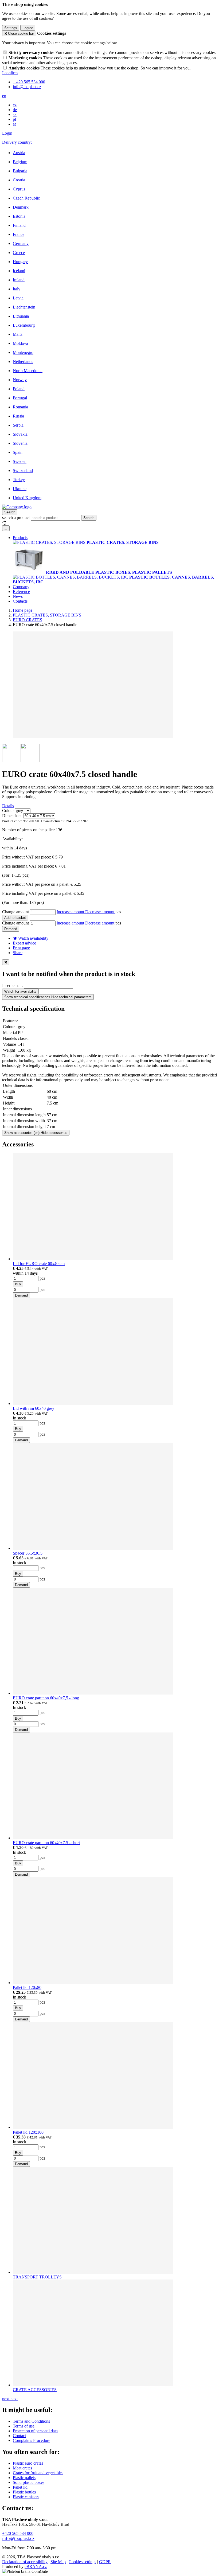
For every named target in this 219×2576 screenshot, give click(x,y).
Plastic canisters (26, 2497)
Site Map (58, 2562)
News (18, 596)
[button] (4, 96)
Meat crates (22, 2468)
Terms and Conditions (31, 2421)
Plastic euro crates (28, 2463)
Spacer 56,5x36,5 (28, 1553)
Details (8, 806)
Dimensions (12, 816)
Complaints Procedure (32, 2440)
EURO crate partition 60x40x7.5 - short (46, 1843)
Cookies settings (82, 2562)
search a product (16, 518)
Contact (19, 2436)
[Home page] (17, 507)
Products (20, 538)
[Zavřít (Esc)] (6, 962)
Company (21, 587)
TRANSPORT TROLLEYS (37, 2277)
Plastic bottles (24, 2492)
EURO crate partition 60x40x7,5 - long (46, 1698)
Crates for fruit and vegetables (38, 2473)
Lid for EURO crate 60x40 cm (39, 1264)
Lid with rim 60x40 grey (34, 1408)
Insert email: (12, 985)
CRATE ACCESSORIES (35, 2390)
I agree (28, 28)
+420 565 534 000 (18, 2533)
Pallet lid (20, 2487)
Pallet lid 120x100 (28, 2132)
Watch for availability (20, 991)
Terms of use (24, 2426)
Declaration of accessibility (25, 2562)
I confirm (10, 73)
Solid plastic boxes (29, 2482)
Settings (11, 28)
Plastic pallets (24, 2478)
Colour (8, 811)
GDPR (105, 2562)
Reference (21, 592)
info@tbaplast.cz (18, 2538)
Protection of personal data (35, 2431)
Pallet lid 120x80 (27, 1987)
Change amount (15, 912)
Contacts (20, 601)
